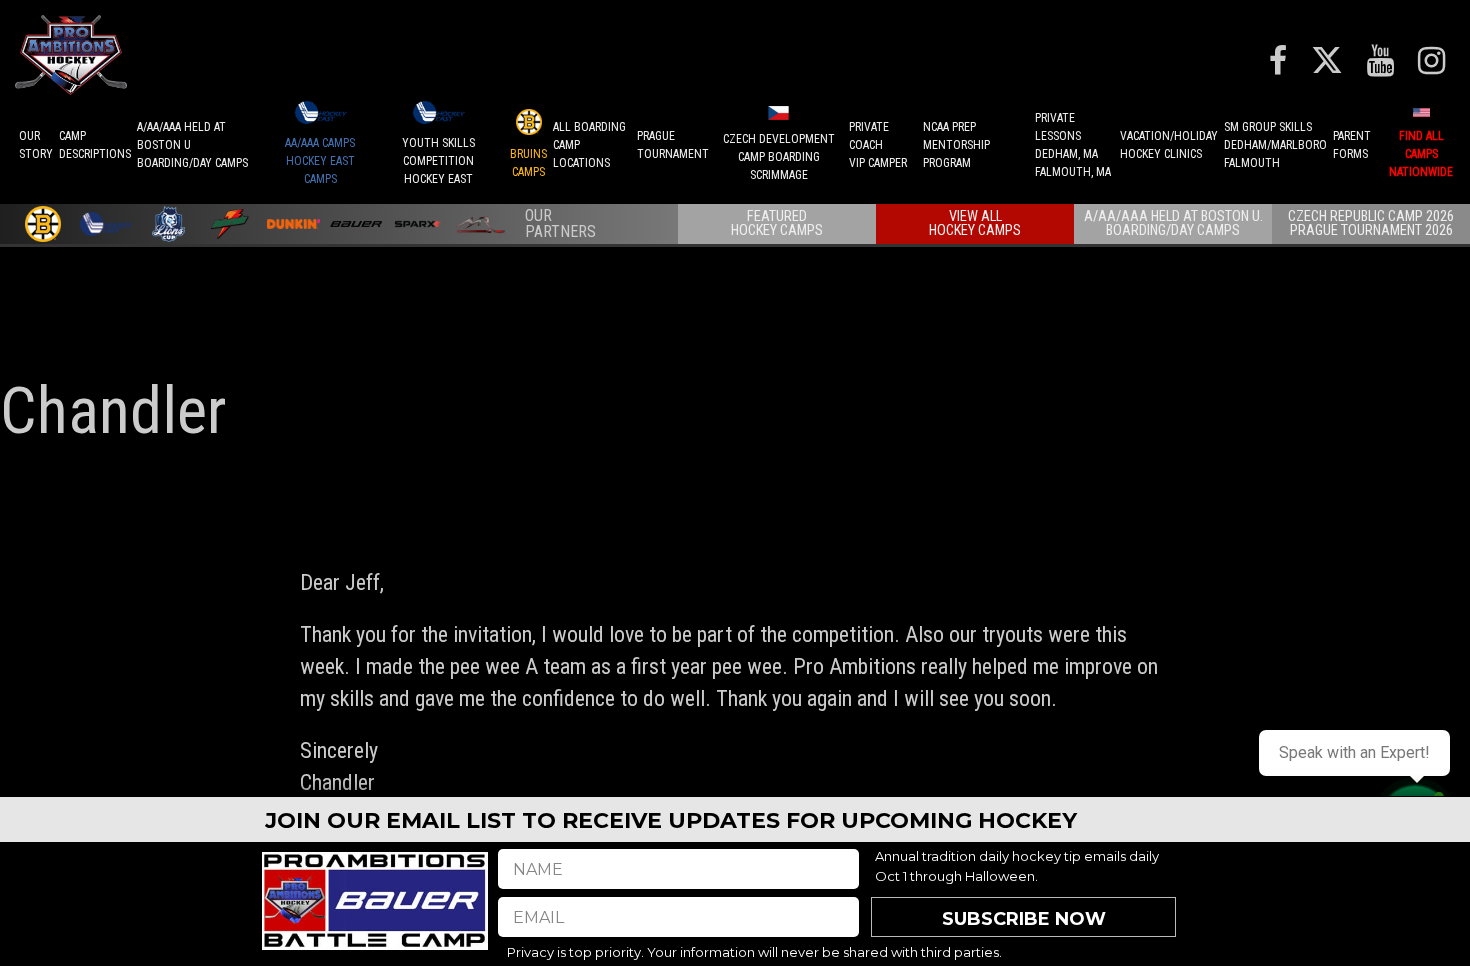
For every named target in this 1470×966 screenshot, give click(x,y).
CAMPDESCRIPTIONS (95, 145)
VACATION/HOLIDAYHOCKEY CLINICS (1169, 145)
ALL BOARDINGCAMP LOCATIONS (589, 145)
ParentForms (1352, 145)
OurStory (36, 145)
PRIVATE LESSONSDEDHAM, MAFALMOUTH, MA (1073, 145)
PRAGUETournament (673, 145)
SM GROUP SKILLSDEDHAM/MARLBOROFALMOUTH (1275, 145)
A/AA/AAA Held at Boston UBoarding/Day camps (192, 145)
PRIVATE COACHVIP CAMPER (878, 145)
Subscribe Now (1024, 919)
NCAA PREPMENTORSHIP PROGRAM (956, 145)
